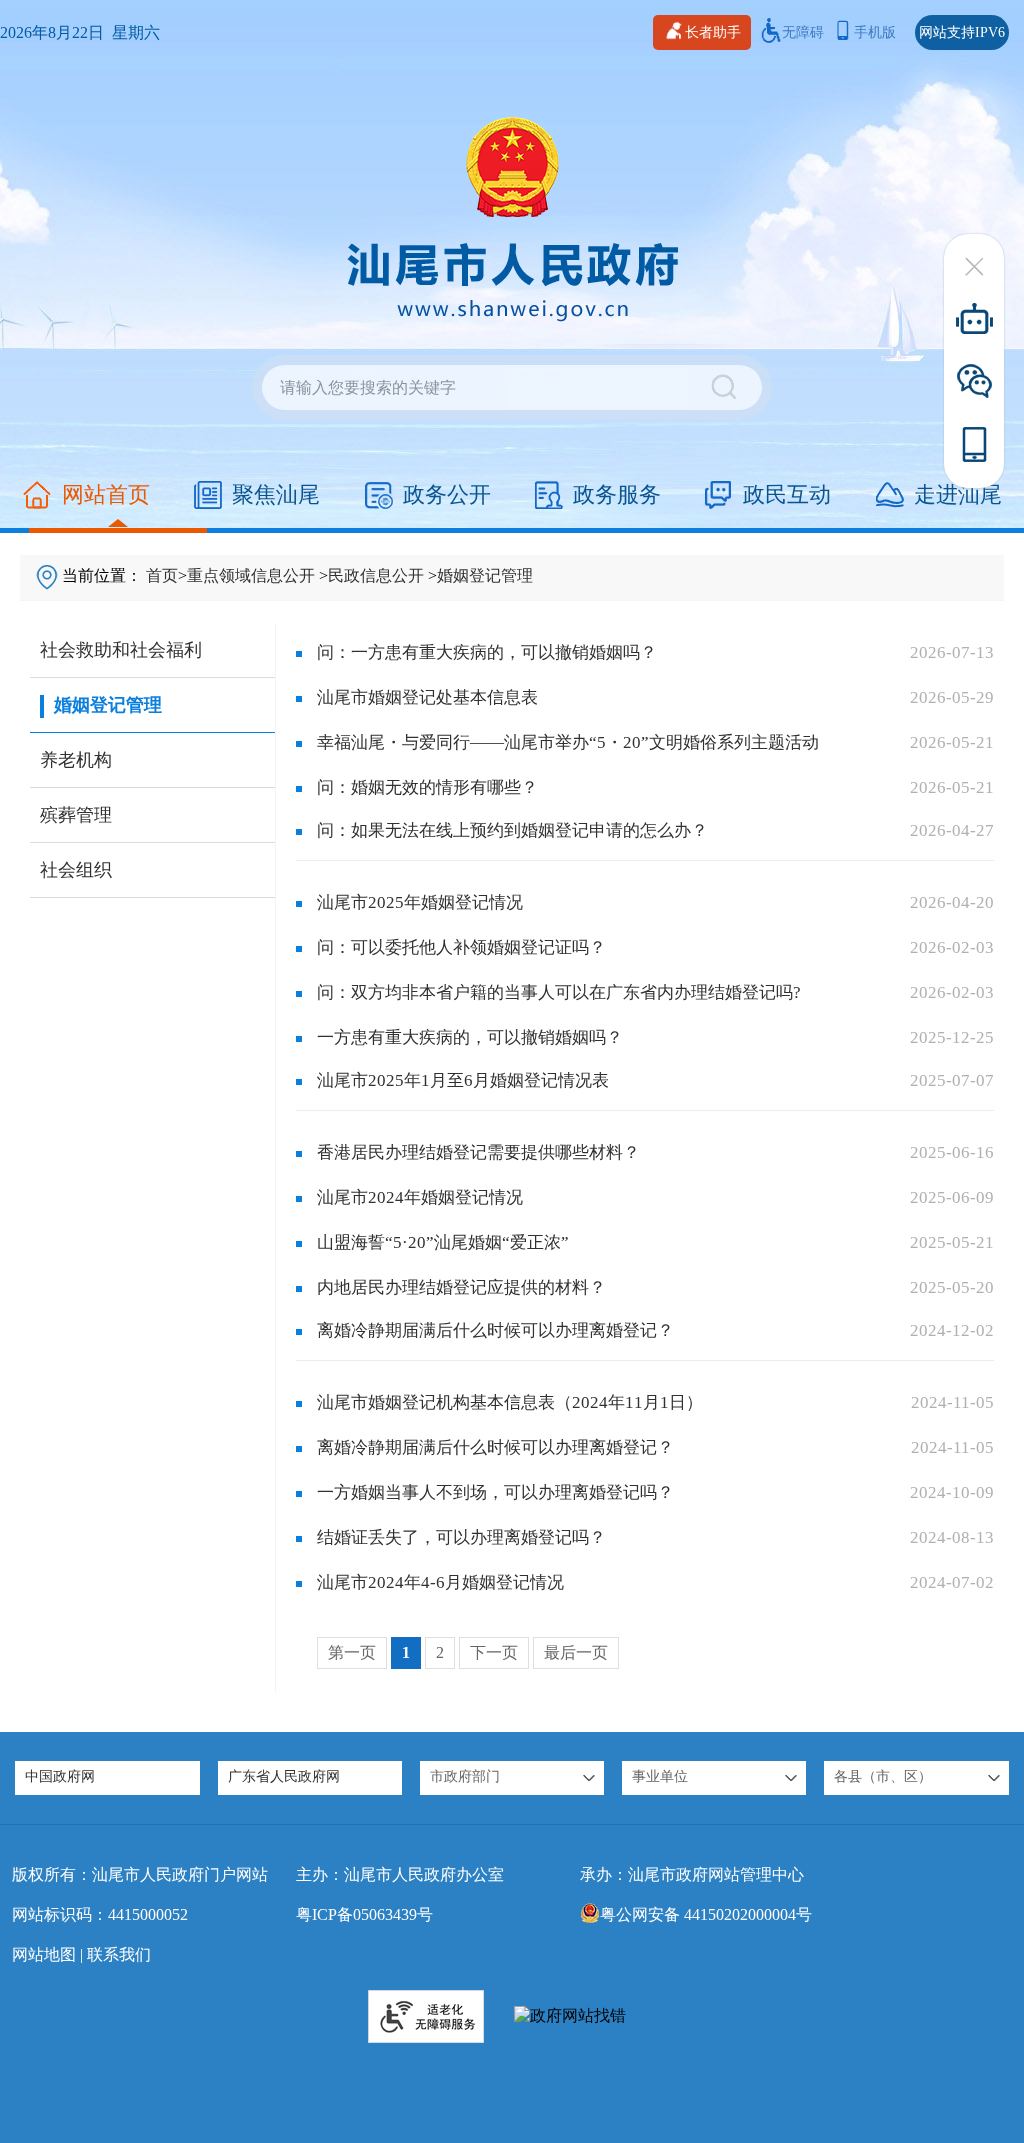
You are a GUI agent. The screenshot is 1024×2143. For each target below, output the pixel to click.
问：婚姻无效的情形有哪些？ (427, 787)
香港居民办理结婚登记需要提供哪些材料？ (478, 1152)
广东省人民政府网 (284, 1776)
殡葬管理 (76, 815)
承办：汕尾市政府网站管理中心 (692, 1874)
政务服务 (617, 494)
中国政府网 (60, 1776)
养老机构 (76, 760)
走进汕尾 (958, 494)
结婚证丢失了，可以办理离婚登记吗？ (461, 1537)
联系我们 (119, 1954)
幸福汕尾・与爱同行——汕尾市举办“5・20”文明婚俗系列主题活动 (568, 742)
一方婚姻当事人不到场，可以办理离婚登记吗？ (495, 1492)
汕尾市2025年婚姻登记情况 (420, 902)
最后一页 (576, 1652)
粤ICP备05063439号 (364, 1914)
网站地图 (44, 1954)
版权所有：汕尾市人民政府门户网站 (140, 1874)
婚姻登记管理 (485, 575)
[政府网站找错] (570, 2016)
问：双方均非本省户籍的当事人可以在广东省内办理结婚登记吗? (559, 992)
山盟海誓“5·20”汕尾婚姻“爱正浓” (443, 1242)
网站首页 (106, 494)
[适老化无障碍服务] (426, 2016)
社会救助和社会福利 (121, 650)
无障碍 (803, 32)
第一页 (352, 1652)
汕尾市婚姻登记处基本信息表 (427, 697)
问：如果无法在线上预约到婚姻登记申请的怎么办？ (512, 830)
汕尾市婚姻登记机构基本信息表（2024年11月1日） (510, 1402)
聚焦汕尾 (276, 494)
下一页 (494, 1652)
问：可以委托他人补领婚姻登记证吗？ (461, 947)
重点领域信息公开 (251, 575)
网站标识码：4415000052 (100, 1914)
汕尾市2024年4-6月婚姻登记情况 (440, 1582)
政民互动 (787, 494)
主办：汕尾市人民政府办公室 (400, 1874)
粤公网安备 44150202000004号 (706, 1914)
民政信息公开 (376, 575)
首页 (162, 575)
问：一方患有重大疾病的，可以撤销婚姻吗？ (487, 652)
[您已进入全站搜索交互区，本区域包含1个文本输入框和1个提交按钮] (512, 387)
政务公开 (447, 494)
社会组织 (76, 870)
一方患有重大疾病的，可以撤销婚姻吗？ (470, 1037)
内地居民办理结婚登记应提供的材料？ (461, 1287)
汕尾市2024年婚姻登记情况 (420, 1197)
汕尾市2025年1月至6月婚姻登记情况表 (463, 1080)
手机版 (875, 32)
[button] (512, 1778)
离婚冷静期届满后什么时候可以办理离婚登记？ (495, 1330)
